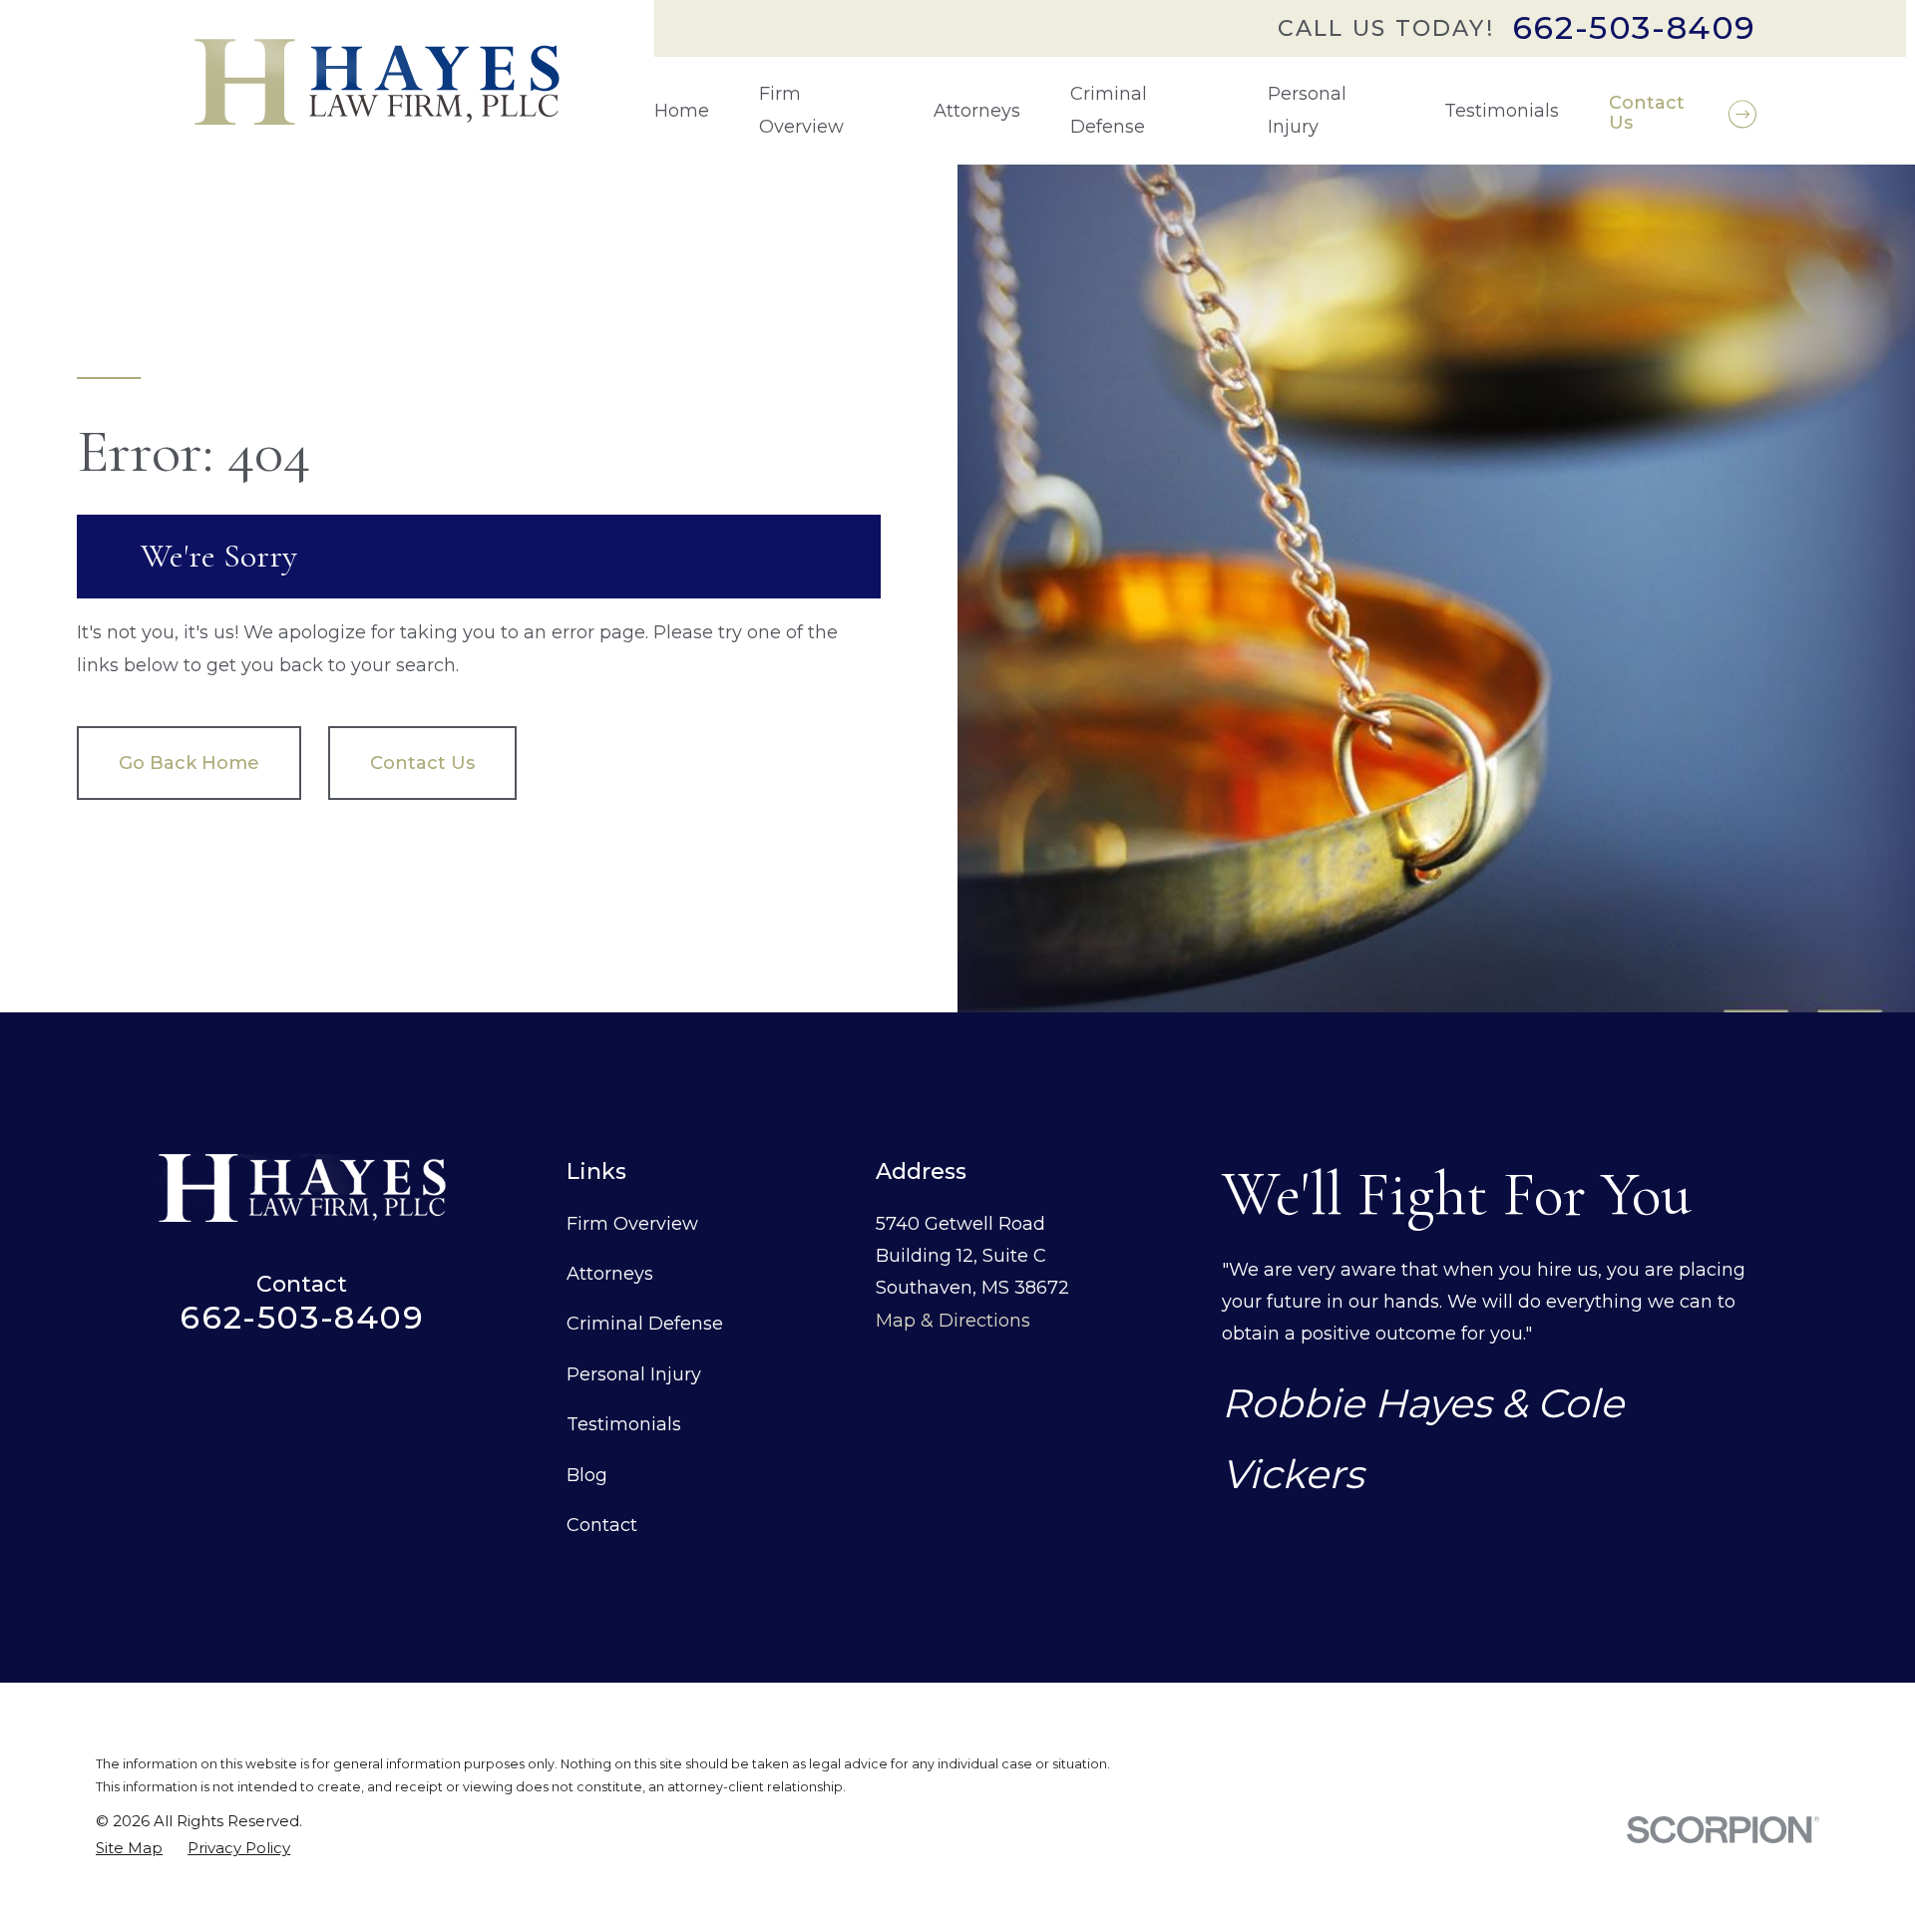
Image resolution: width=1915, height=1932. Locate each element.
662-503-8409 (1634, 28)
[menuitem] (129, 1848)
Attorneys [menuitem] (977, 111)
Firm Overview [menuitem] (801, 110)
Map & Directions (953, 1321)
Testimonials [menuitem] (1502, 111)
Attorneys (610, 1274)
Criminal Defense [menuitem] (1109, 110)
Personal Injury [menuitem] (1307, 110)
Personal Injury (634, 1374)
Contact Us (422, 763)
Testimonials (624, 1424)
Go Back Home (189, 763)
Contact (602, 1525)
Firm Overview (632, 1224)
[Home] (377, 82)
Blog (587, 1475)
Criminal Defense (645, 1324)
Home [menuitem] (682, 111)
